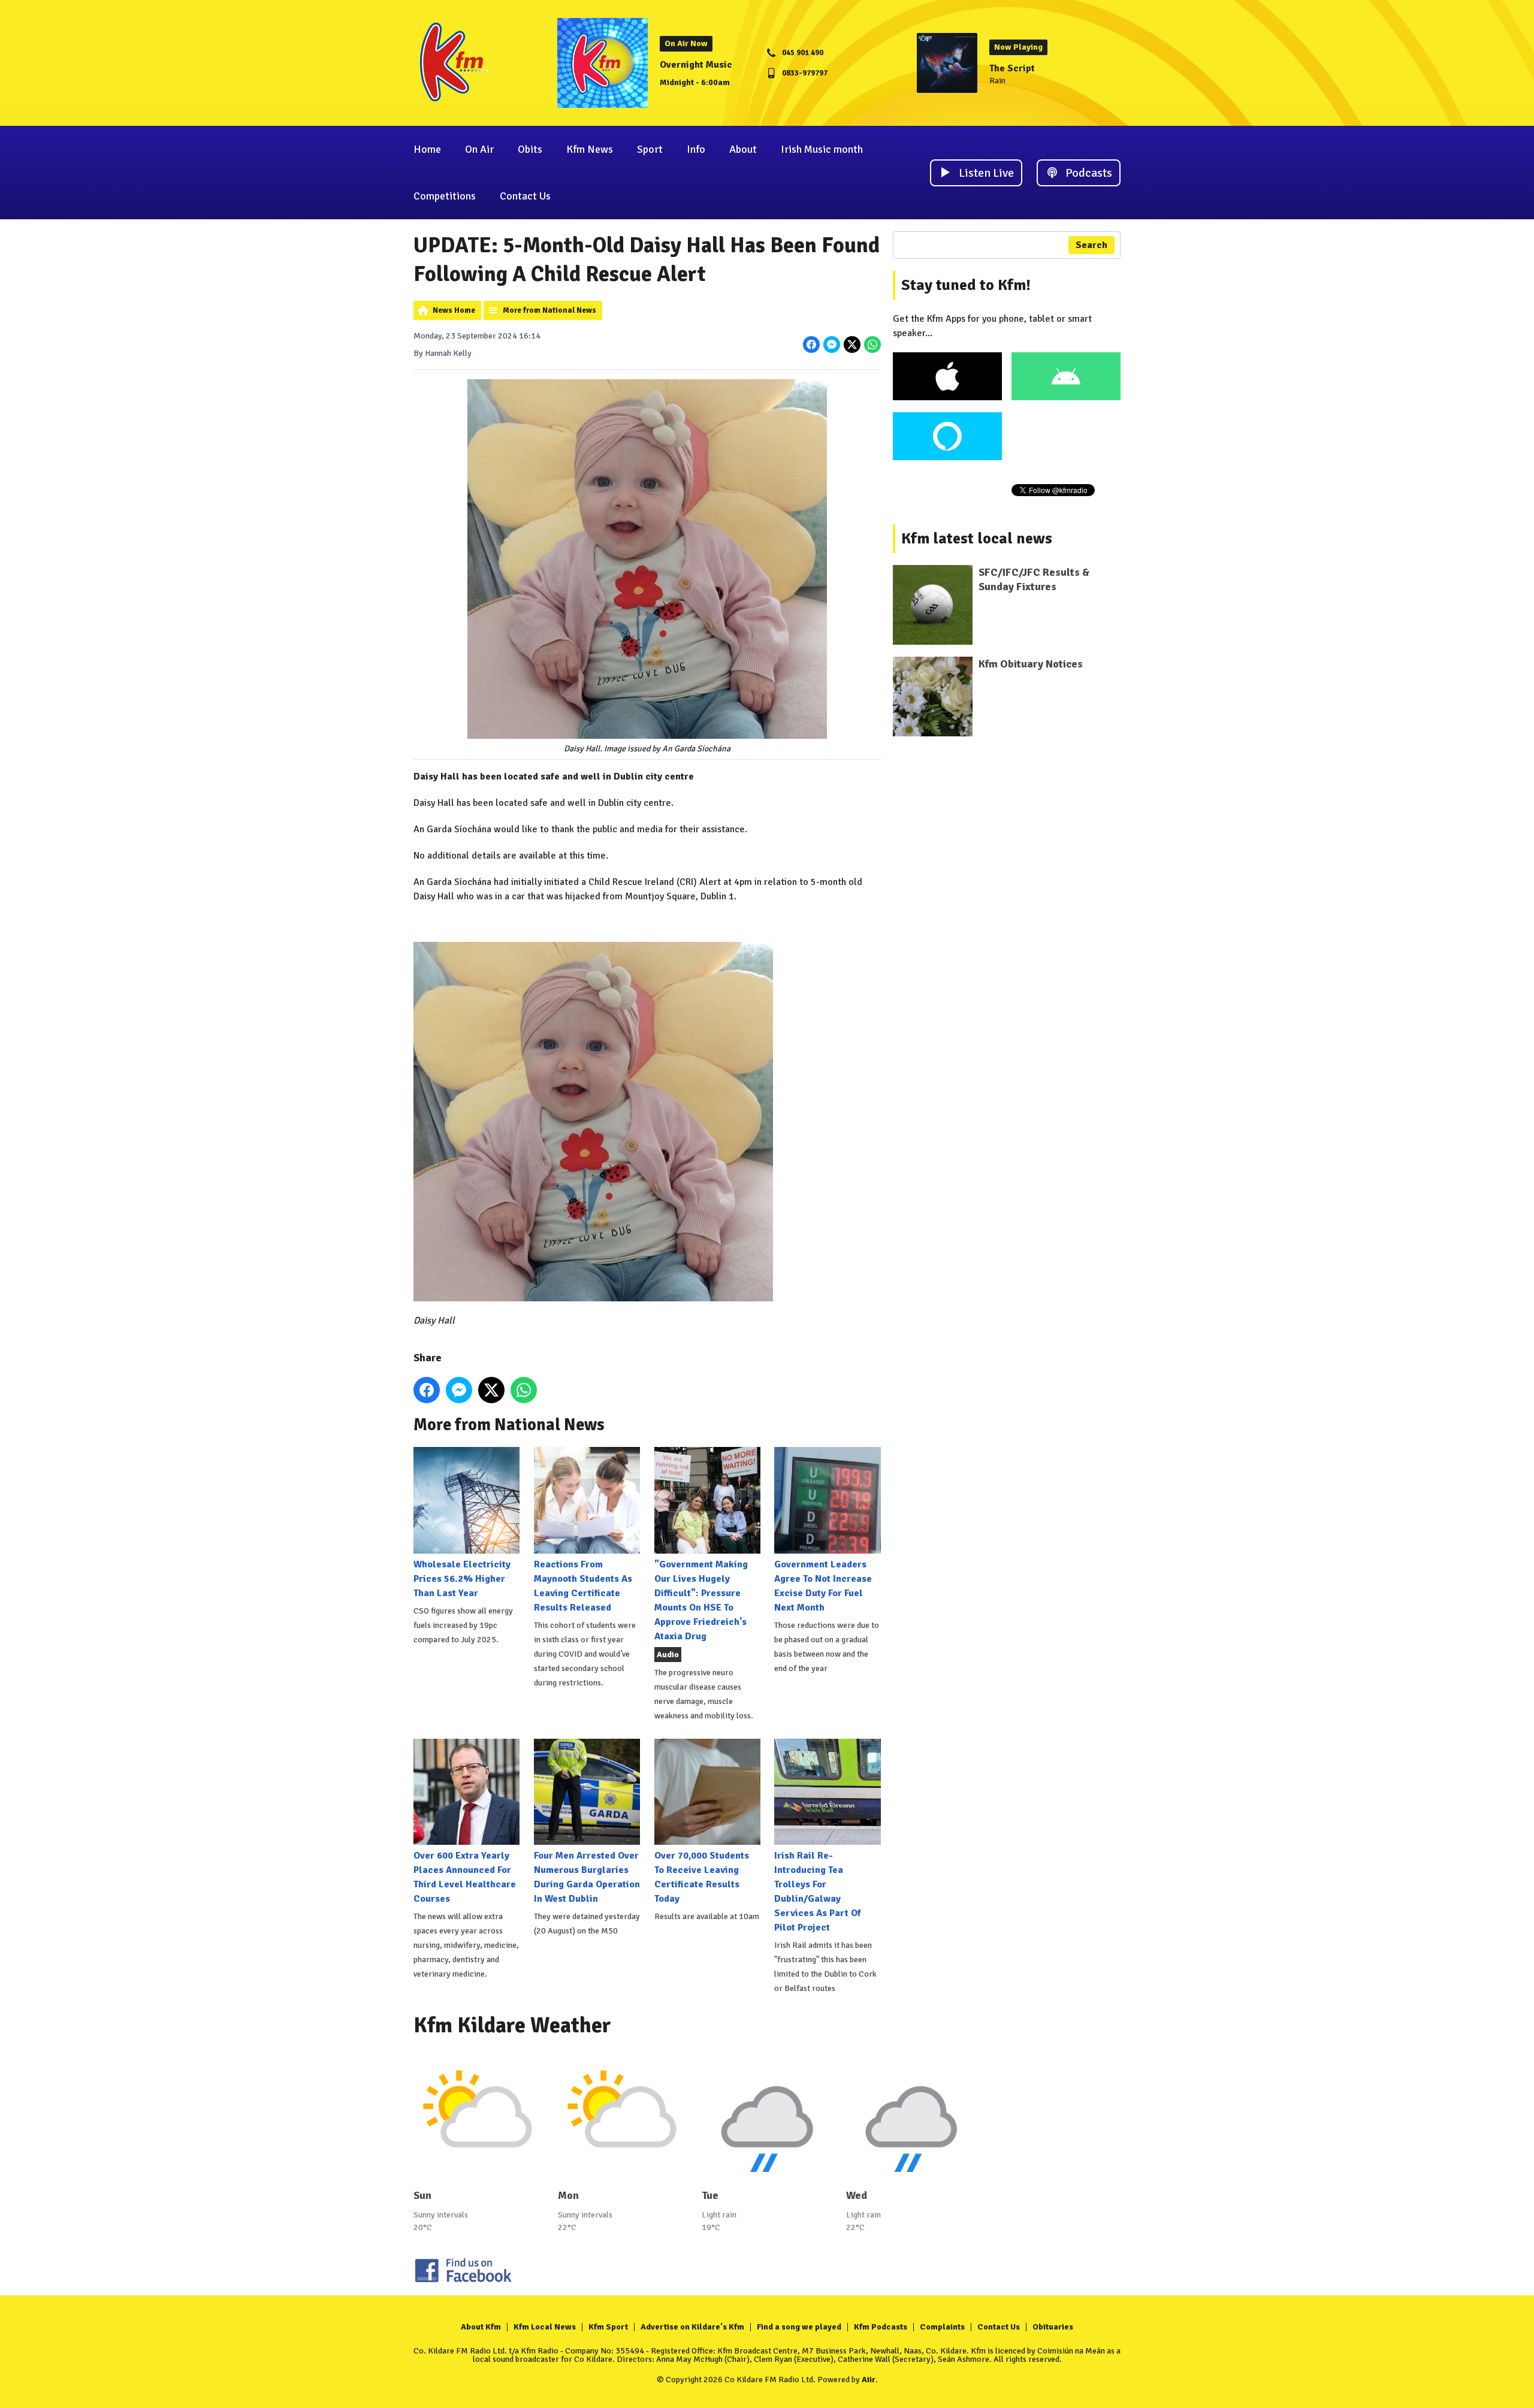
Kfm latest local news (977, 539)
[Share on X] (852, 345)
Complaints (942, 2327)
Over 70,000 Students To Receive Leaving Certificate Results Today (702, 1877)
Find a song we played (799, 2327)
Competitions (445, 196)
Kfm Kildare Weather (512, 2025)
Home (427, 149)
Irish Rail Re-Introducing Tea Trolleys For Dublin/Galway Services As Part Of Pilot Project (818, 1892)
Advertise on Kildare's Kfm (692, 2327)
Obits (530, 149)
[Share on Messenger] (832, 345)
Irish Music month (822, 149)
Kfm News (590, 149)
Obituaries (1053, 2327)
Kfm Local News (545, 2327)
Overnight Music (696, 65)
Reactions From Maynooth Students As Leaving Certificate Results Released (583, 1586)
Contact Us (525, 196)
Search (1091, 245)
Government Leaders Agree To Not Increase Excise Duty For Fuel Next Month (823, 1586)
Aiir (869, 2380)
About (743, 149)
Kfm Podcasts (881, 2327)
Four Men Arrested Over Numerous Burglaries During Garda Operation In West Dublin (587, 1877)
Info (696, 149)
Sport (650, 149)
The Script (1012, 68)
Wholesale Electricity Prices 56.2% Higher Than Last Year (462, 1578)
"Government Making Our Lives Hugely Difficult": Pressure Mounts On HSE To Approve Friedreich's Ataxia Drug (701, 1600)
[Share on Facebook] (811, 345)
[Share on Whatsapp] (872, 345)
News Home (454, 310)
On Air (479, 149)
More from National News (549, 310)
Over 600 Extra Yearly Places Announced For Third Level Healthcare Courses (465, 1877)
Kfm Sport (608, 2327)
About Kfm (481, 2327)
